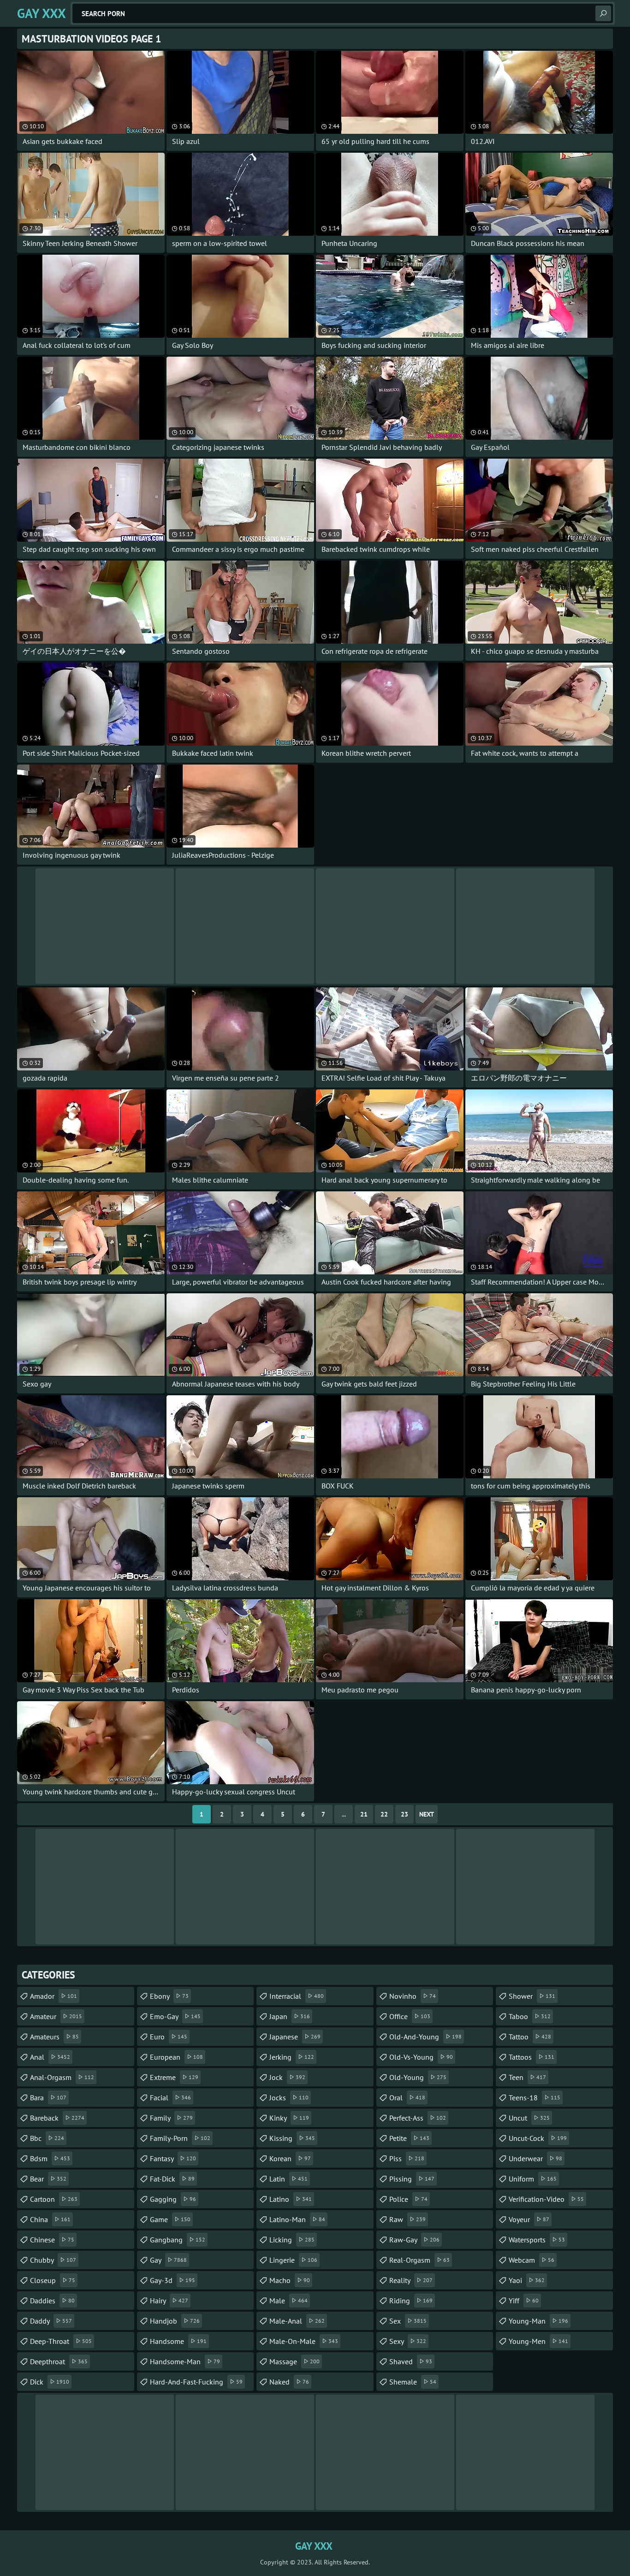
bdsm (50, 2158)
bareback (57, 2118)
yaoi (527, 2280)
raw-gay (414, 2240)
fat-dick (172, 2179)
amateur (56, 2016)
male (288, 2301)
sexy (408, 2341)
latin (288, 2179)
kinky (289, 2118)
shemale (413, 2382)
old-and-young (425, 2037)
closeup (53, 2280)
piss (407, 2158)
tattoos (532, 2057)
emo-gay (175, 2016)
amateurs (54, 2037)
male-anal (297, 2321)
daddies (52, 2301)
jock (287, 2077)
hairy (169, 2301)
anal (50, 2057)
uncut (529, 2118)
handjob (175, 2321)
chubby (53, 2260)
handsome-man (185, 2361)
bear (48, 2179)
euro (169, 2037)
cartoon (54, 2199)
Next (427, 1814)
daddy (51, 2321)
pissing (412, 2179)
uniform (533, 2179)
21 (364, 1814)
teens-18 (535, 2098)
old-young (418, 2077)
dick (50, 2382)
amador (53, 1996)
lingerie (293, 2260)
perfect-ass (418, 2118)
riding (411, 2301)
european (176, 2057)
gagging (173, 2199)
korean (290, 2158)
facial (170, 2098)
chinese (52, 2240)
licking (292, 2240)
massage (294, 2361)
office (410, 2016)
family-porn (180, 2138)
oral (407, 2098)
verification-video (546, 2199)
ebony (169, 1996)
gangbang (178, 2240)
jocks (289, 2098)
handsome (178, 2341)
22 (384, 1814)
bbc (47, 2138)
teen (527, 2077)
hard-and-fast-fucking (196, 2382)
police (408, 2199)
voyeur (529, 2219)
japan (290, 2016)
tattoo (530, 2037)
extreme (174, 2077)
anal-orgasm (62, 2077)
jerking (292, 2057)
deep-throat (61, 2341)
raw (407, 2219)
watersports (537, 2240)
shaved (411, 2361)
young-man (538, 2321)
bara (48, 2098)
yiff (524, 2301)
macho (290, 2280)
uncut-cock (538, 2138)
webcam (532, 2260)
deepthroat (59, 2361)
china (50, 2219)
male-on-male (304, 2341)
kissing (292, 2138)
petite (409, 2138)
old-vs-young (421, 2057)
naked (289, 2382)
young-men (538, 2341)
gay (168, 2260)
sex (408, 2321)
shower (532, 1996)
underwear (535, 2158)
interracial (297, 1996)
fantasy (173, 2158)
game (170, 2219)
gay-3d (172, 2280)
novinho (413, 1996)
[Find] (603, 13)
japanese (295, 2037)
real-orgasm (419, 2260)
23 (404, 1814)
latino (291, 2199)
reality (411, 2280)
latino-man (297, 2219)
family (171, 2118)
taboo (530, 2016)
